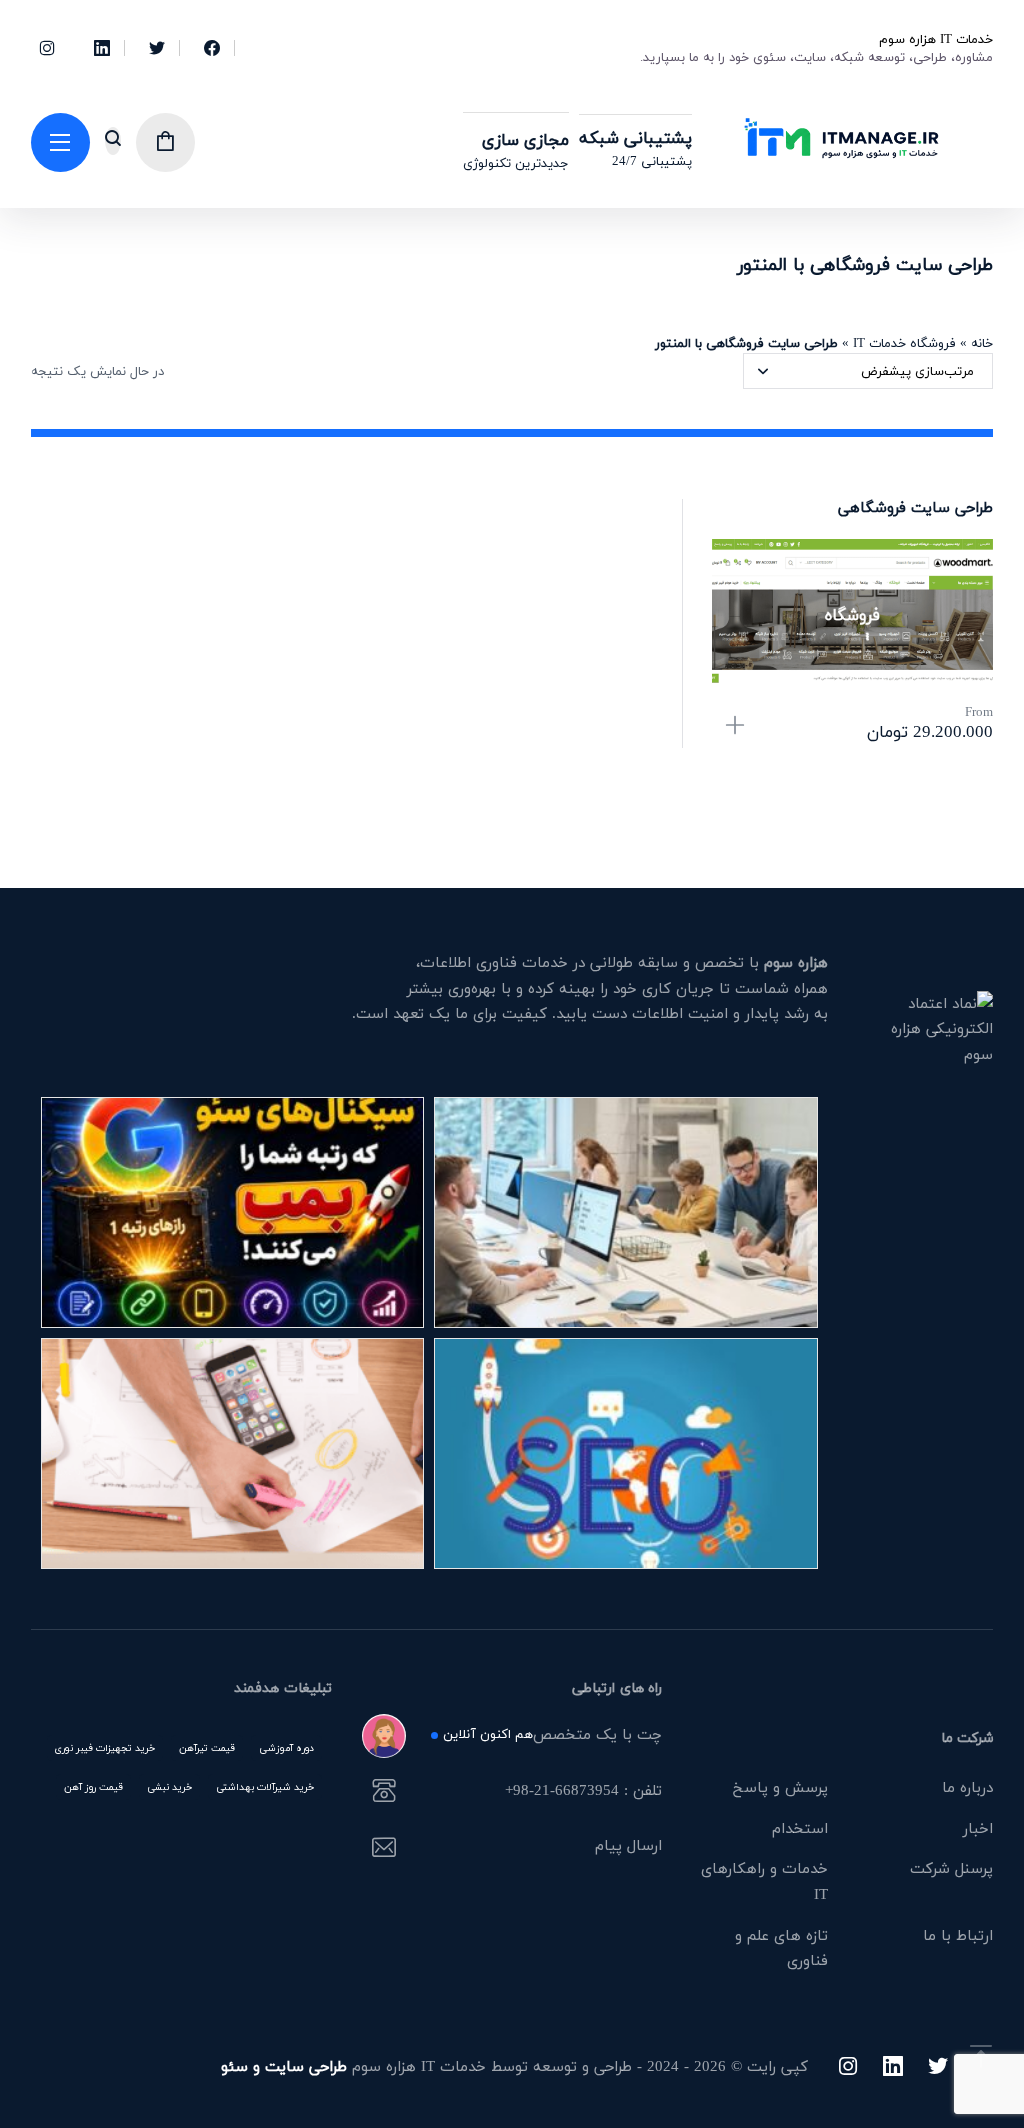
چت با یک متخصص (552, 1736)
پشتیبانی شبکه (635, 137)
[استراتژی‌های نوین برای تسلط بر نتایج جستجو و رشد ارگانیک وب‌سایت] (626, 1453)
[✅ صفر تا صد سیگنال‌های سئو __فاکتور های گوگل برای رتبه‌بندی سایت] (233, 1453)
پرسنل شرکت (951, 1868)
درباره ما (967, 1787)
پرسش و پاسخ (780, 1787)
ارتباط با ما (958, 1935)
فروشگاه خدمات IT (904, 343)
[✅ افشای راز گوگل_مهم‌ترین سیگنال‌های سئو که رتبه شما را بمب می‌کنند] (233, 1212)
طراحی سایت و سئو (284, 2066)
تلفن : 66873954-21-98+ (583, 1792)
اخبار (978, 1828)
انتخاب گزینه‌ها (734, 725)
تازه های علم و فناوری (781, 1948)
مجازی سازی (525, 139)
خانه (982, 343)
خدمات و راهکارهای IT (764, 1881)
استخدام (800, 1828)
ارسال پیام (628, 1847)
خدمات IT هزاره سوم (936, 39)
